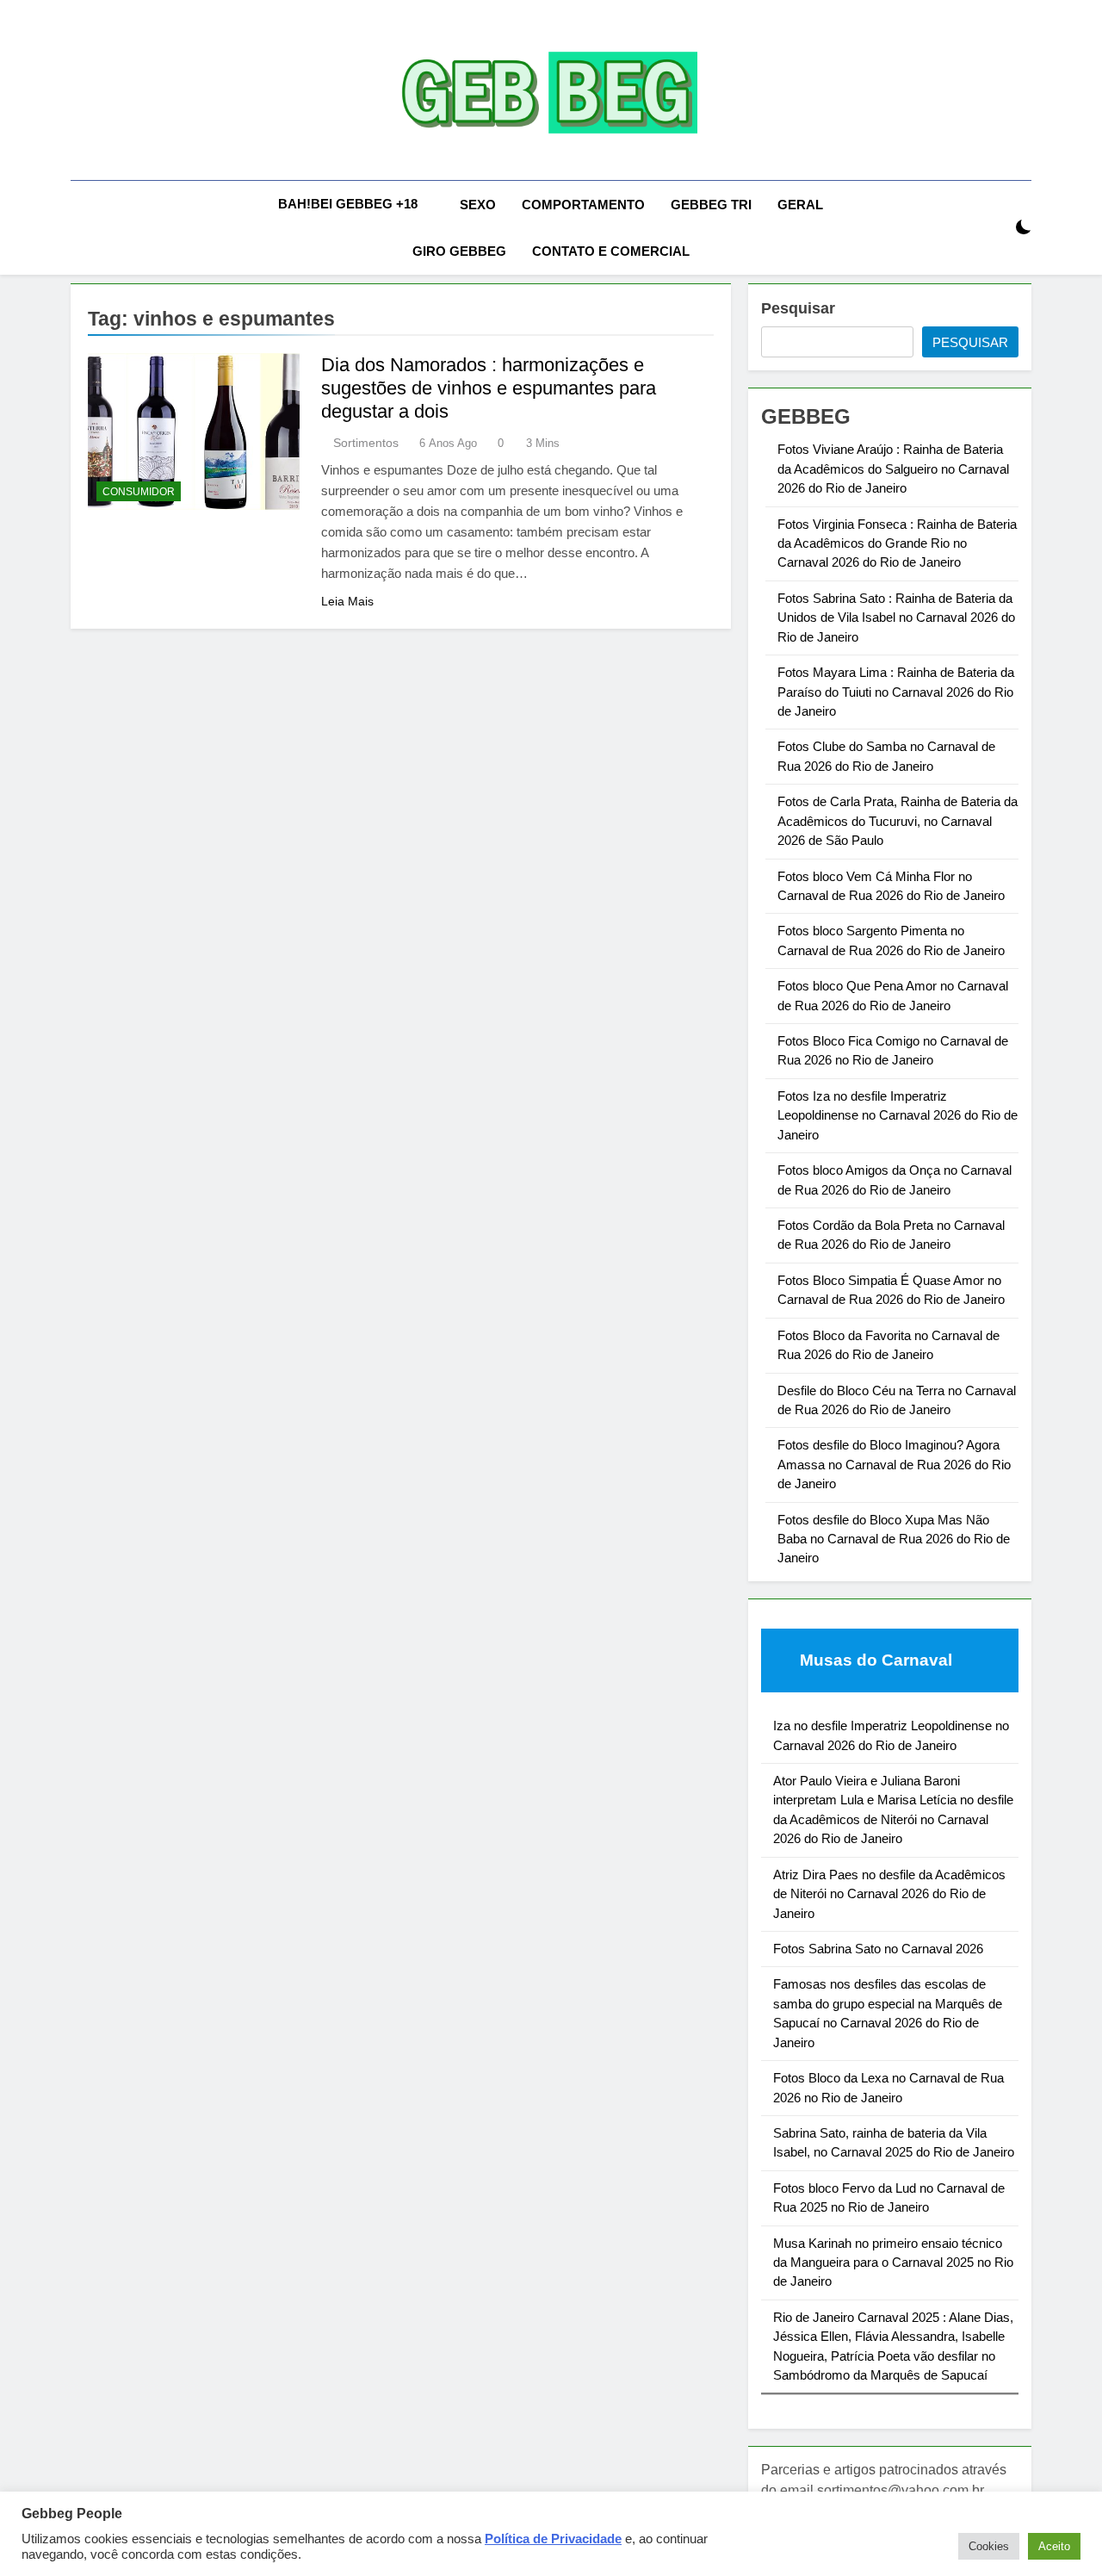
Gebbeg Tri (711, 205)
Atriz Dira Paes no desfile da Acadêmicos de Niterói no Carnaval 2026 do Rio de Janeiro (889, 1894)
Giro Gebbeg (459, 251)
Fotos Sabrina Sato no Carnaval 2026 (878, 1949)
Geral (800, 205)
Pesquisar (798, 308)
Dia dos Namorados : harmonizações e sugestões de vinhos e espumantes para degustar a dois (489, 388)
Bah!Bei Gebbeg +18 (348, 204)
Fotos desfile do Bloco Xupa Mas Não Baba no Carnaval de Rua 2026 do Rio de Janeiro (894, 1539)
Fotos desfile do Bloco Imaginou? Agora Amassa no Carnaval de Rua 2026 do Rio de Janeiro (894, 1464)
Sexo (478, 205)
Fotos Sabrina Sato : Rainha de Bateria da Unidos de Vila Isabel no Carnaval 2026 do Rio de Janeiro (896, 618)
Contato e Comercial (611, 251)
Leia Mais (347, 601)
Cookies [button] (989, 2546)
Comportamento (583, 205)
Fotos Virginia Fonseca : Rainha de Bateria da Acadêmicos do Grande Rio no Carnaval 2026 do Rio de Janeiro (897, 543)
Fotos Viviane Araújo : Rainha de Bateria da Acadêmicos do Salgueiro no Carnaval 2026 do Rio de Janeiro (893, 469)
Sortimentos (366, 443)
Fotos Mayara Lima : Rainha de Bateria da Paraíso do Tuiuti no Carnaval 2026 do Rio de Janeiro (896, 692)
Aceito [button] (1054, 2546)
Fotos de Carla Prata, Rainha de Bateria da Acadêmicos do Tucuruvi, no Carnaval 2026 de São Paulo (898, 821)
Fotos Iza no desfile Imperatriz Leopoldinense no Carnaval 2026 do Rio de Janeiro (898, 1115)
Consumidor (139, 492)
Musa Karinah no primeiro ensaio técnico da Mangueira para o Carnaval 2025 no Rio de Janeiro (893, 2263)
